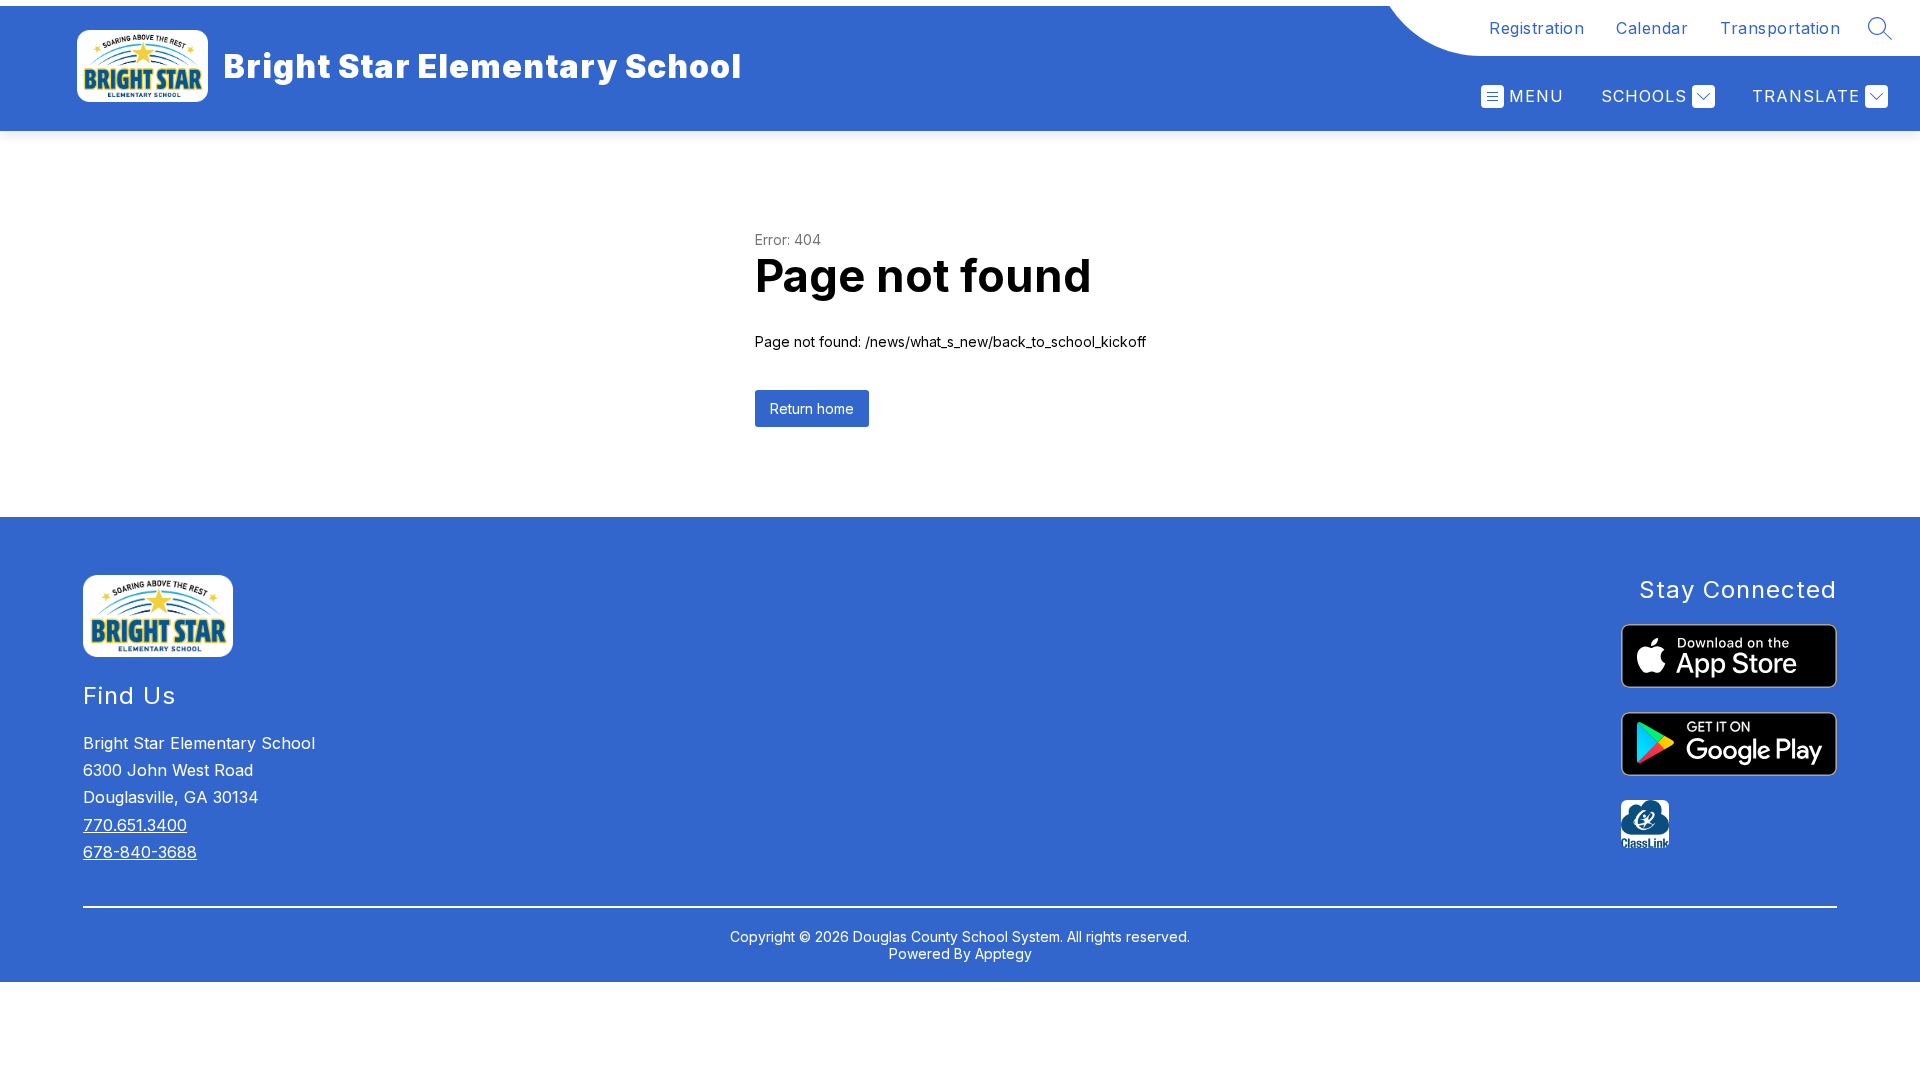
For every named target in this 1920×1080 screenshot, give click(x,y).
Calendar (1652, 28)
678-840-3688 (140, 852)
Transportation (1780, 28)
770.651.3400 (135, 825)
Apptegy (1003, 953)
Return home (812, 408)
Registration (1536, 28)
